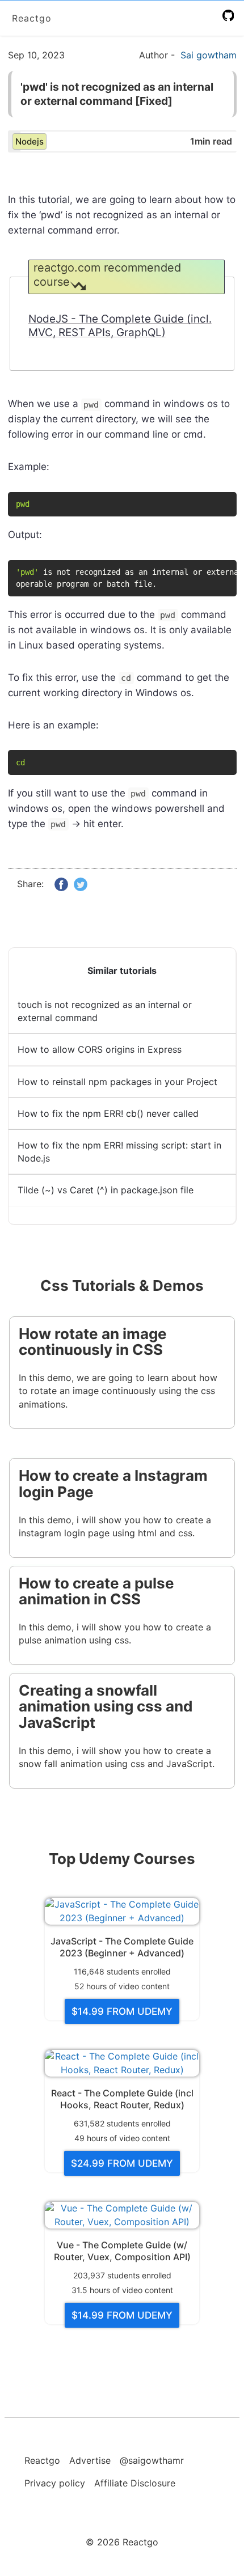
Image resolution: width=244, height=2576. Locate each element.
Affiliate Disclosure (135, 2483)
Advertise (90, 2460)
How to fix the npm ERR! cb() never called (108, 1113)
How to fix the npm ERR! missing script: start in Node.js (119, 1152)
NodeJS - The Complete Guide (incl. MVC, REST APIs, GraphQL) (120, 326)
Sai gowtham (209, 55)
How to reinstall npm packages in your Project (117, 1082)
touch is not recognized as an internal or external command (105, 1011)
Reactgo (32, 18)
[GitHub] (230, 16)
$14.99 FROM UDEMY (122, 2011)
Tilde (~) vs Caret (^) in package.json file (106, 1190)
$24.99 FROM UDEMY (122, 2163)
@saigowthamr (152, 2460)
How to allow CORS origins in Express (100, 1049)
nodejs (30, 141)
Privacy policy (55, 2483)
